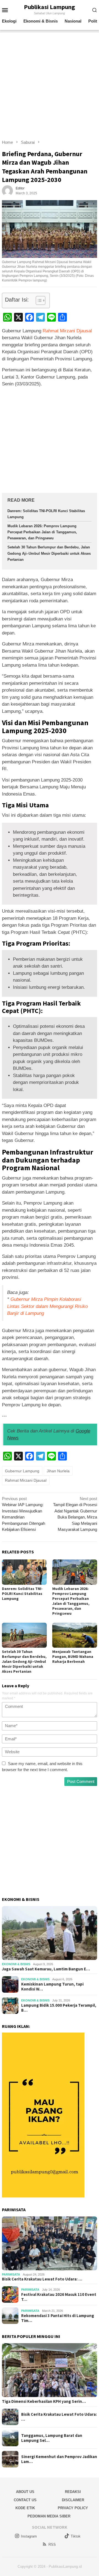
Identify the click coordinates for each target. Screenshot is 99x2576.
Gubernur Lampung (22, 1471)
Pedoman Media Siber (49, 2516)
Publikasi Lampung (50, 7)
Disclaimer (73, 2500)
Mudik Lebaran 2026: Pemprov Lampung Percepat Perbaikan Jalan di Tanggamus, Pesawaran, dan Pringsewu (42, 532)
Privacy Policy (73, 2508)
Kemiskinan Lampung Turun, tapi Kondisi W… (52, 1987)
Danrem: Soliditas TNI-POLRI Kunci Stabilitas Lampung (22, 1594)
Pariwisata (11, 2274)
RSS (52, 2545)
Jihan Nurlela (58, 1471)
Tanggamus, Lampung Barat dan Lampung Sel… (52, 2438)
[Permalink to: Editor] (7, 190)
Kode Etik (25, 2508)
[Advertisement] (50, 82)
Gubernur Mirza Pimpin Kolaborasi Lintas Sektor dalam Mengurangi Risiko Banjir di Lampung (47, 1306)
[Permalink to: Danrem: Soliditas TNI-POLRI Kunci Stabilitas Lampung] (24, 1572)
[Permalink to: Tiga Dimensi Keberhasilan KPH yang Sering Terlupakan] (50, 2370)
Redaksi (73, 2492)
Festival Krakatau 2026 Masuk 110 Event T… (59, 2297)
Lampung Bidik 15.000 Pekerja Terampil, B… (59, 2008)
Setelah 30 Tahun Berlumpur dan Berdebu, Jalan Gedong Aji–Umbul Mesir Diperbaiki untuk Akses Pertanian (49, 553)
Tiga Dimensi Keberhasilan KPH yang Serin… (44, 2401)
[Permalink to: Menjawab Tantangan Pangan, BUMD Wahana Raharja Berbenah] (75, 1635)
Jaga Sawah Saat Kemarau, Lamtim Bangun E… (46, 1969)
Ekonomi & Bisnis (16, 1964)
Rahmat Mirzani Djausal (67, 331)
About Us (25, 2492)
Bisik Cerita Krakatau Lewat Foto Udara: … (42, 2279)
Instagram (29, 2536)
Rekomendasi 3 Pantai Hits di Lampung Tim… (58, 2318)
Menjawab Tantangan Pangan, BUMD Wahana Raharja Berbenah (73, 1656)
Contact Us (25, 2500)
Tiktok (76, 2536)
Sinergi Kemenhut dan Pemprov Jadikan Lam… (59, 2459)
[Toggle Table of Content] (38, 300)
